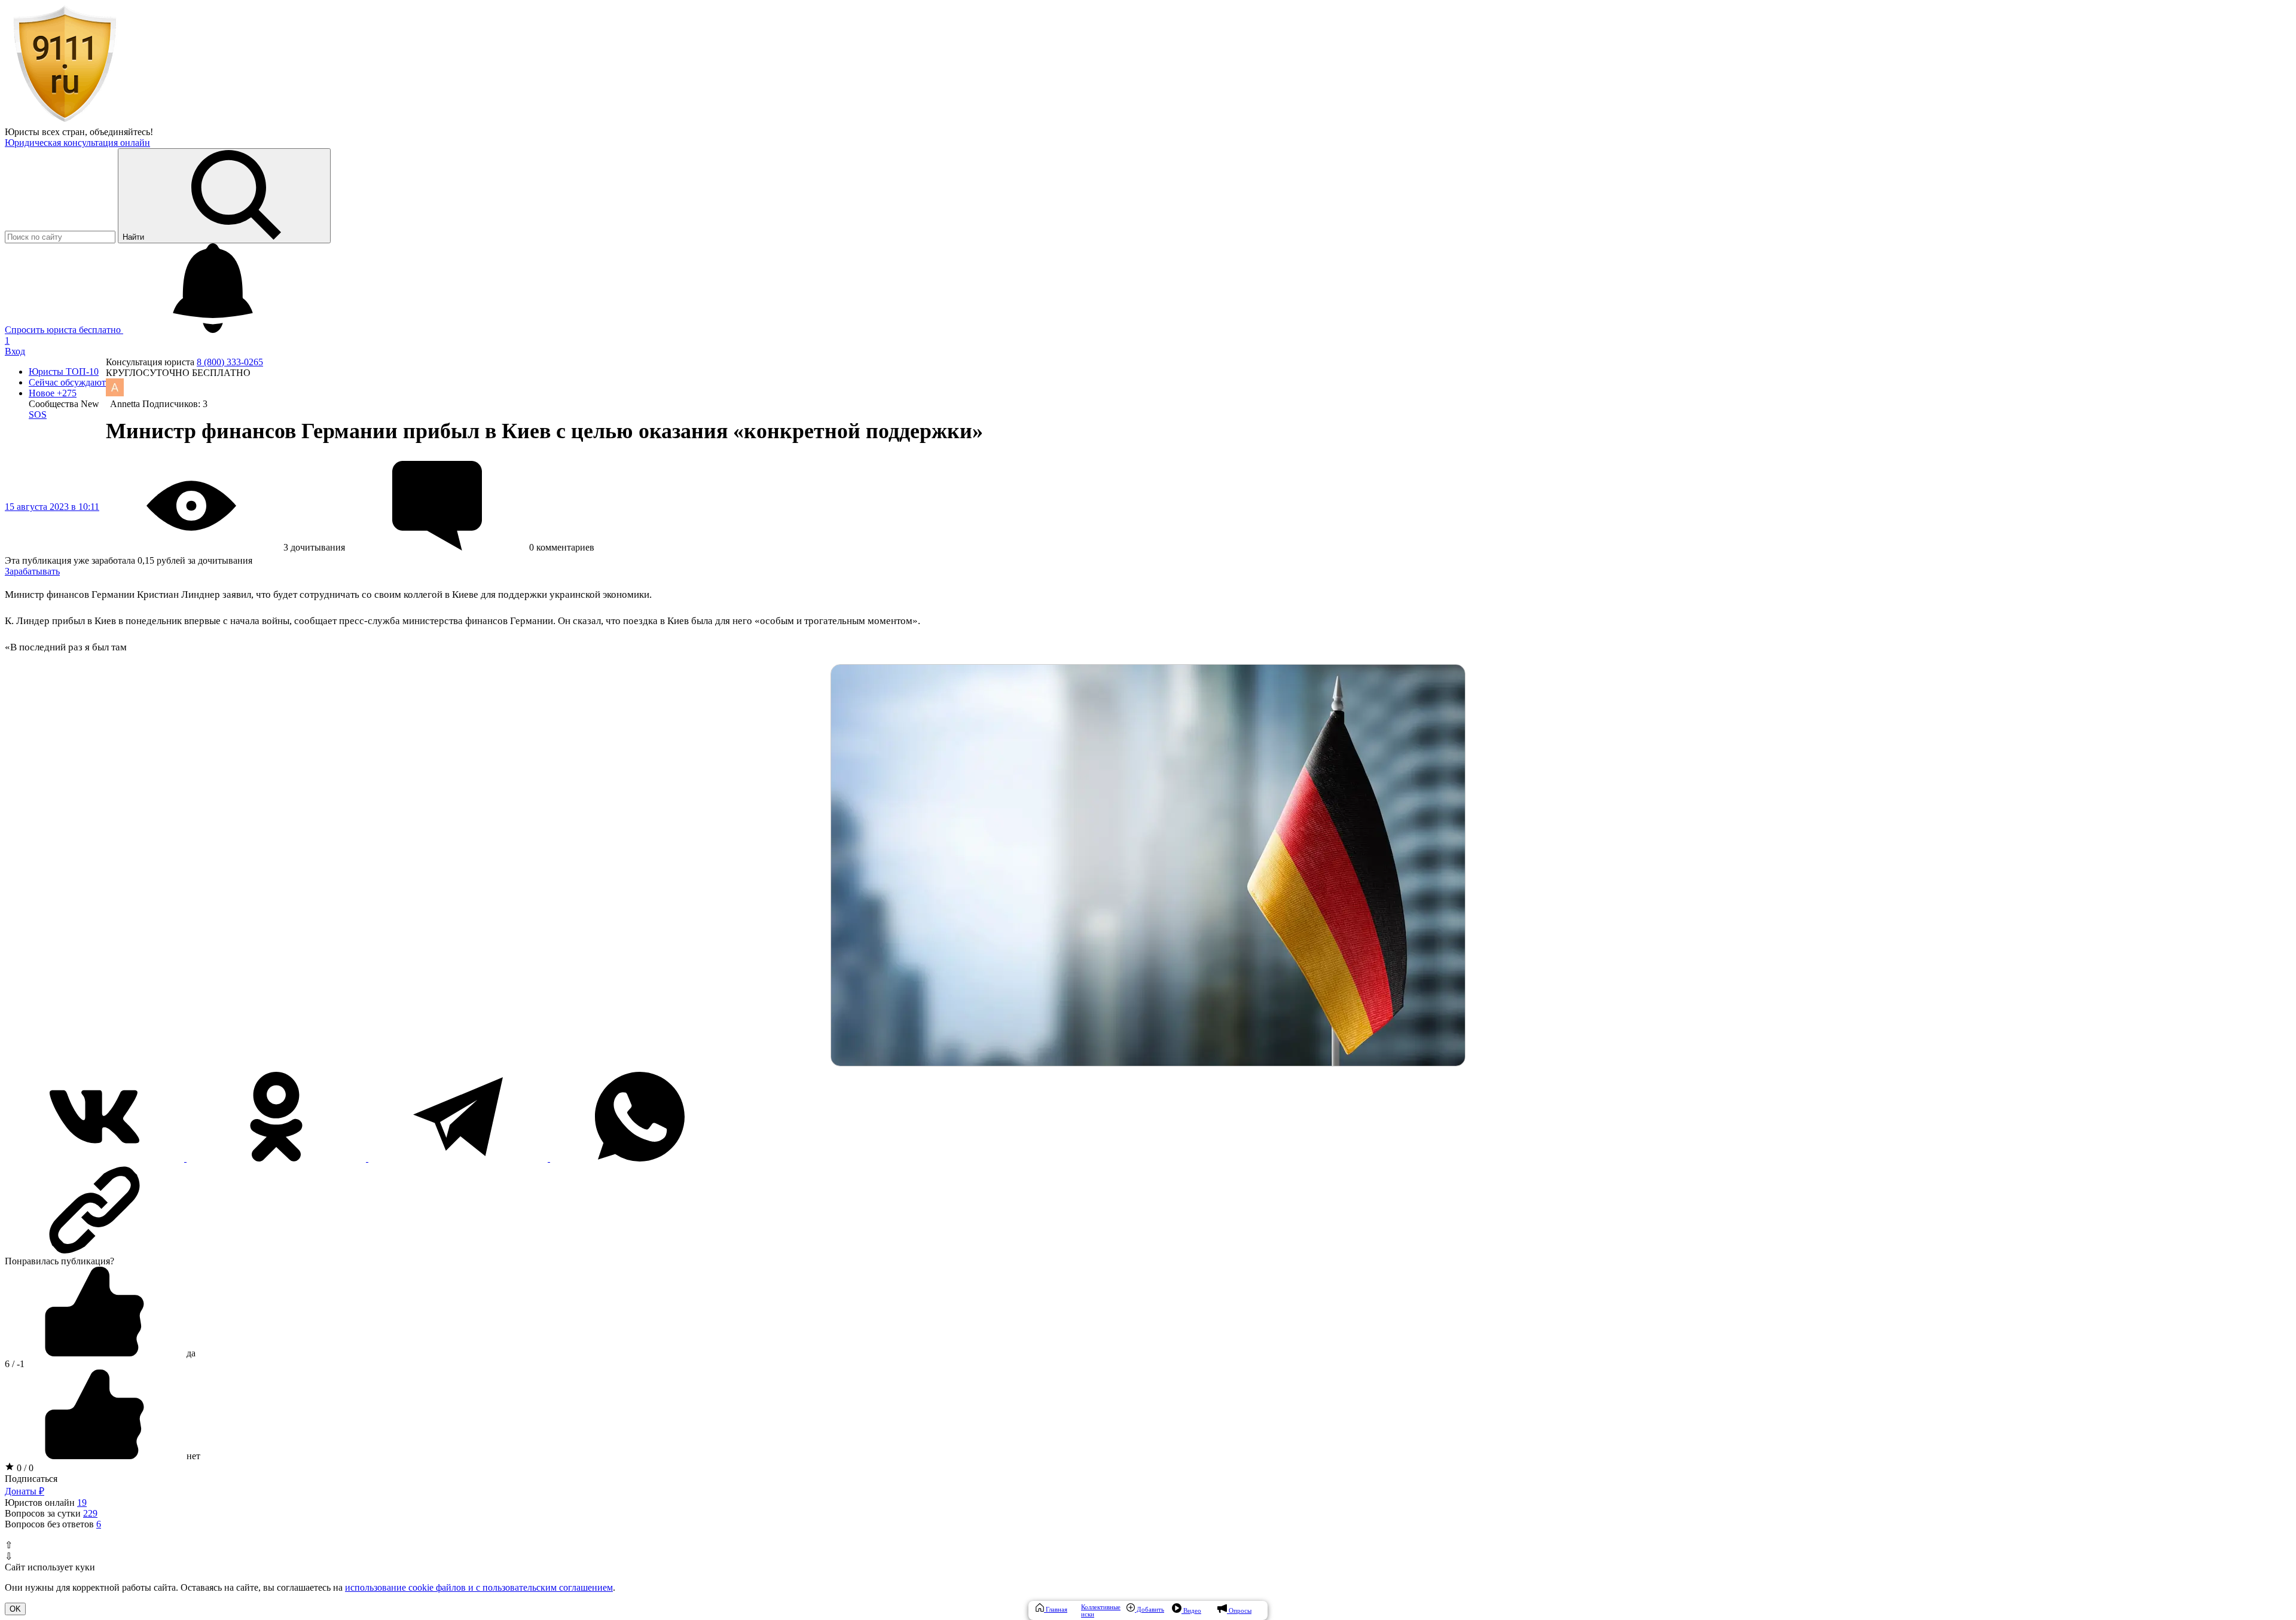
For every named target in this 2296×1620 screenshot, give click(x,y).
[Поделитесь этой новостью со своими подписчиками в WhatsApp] (640, 1158)
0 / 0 (24, 1468)
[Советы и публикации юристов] (65, 121)
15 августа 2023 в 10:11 (52, 507)
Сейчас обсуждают (67, 382)
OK (15, 1609)
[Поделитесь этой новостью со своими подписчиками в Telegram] (459, 1158)
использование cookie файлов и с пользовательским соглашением (479, 1587)
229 (90, 1513)
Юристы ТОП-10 (64, 372)
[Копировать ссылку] (1148, 1210)
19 (82, 1503)
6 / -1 (15, 1364)
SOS (38, 415)
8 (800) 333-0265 (230, 362)
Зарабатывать (32, 571)
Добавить (1149, 1609)
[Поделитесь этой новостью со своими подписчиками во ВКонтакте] (96, 1158)
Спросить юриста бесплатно (64, 330)
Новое (53, 393)
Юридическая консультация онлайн (77, 143)
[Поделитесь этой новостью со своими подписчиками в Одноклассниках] (277, 1158)
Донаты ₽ (25, 1491)
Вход (15, 351)
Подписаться (31, 1479)
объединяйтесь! (121, 132)
